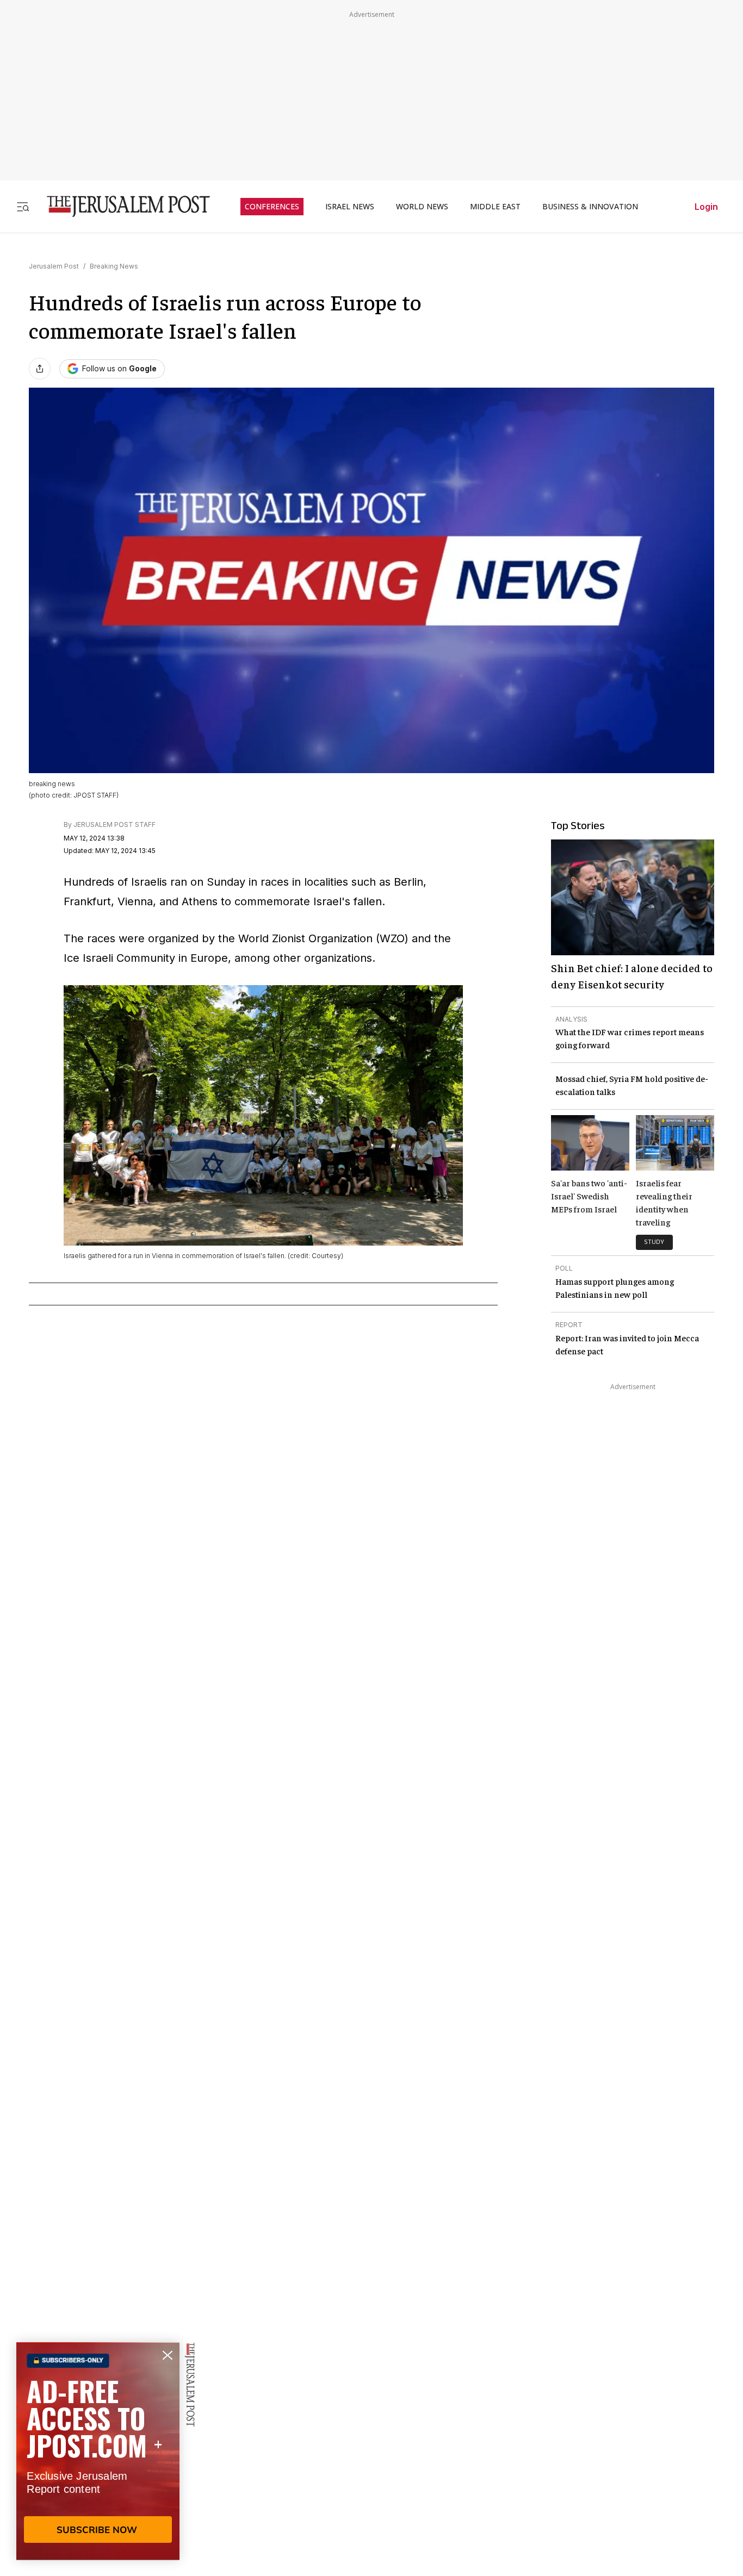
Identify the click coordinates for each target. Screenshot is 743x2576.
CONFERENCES (272, 207)
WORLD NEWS (422, 207)
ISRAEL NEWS (350, 207)
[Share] (40, 369)
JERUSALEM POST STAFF (114, 825)
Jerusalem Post (54, 266)
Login (706, 207)
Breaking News (114, 266)
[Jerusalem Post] (121, 206)
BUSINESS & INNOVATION (590, 207)
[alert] (98, 2451)
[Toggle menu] (23, 206)
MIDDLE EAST (495, 207)
